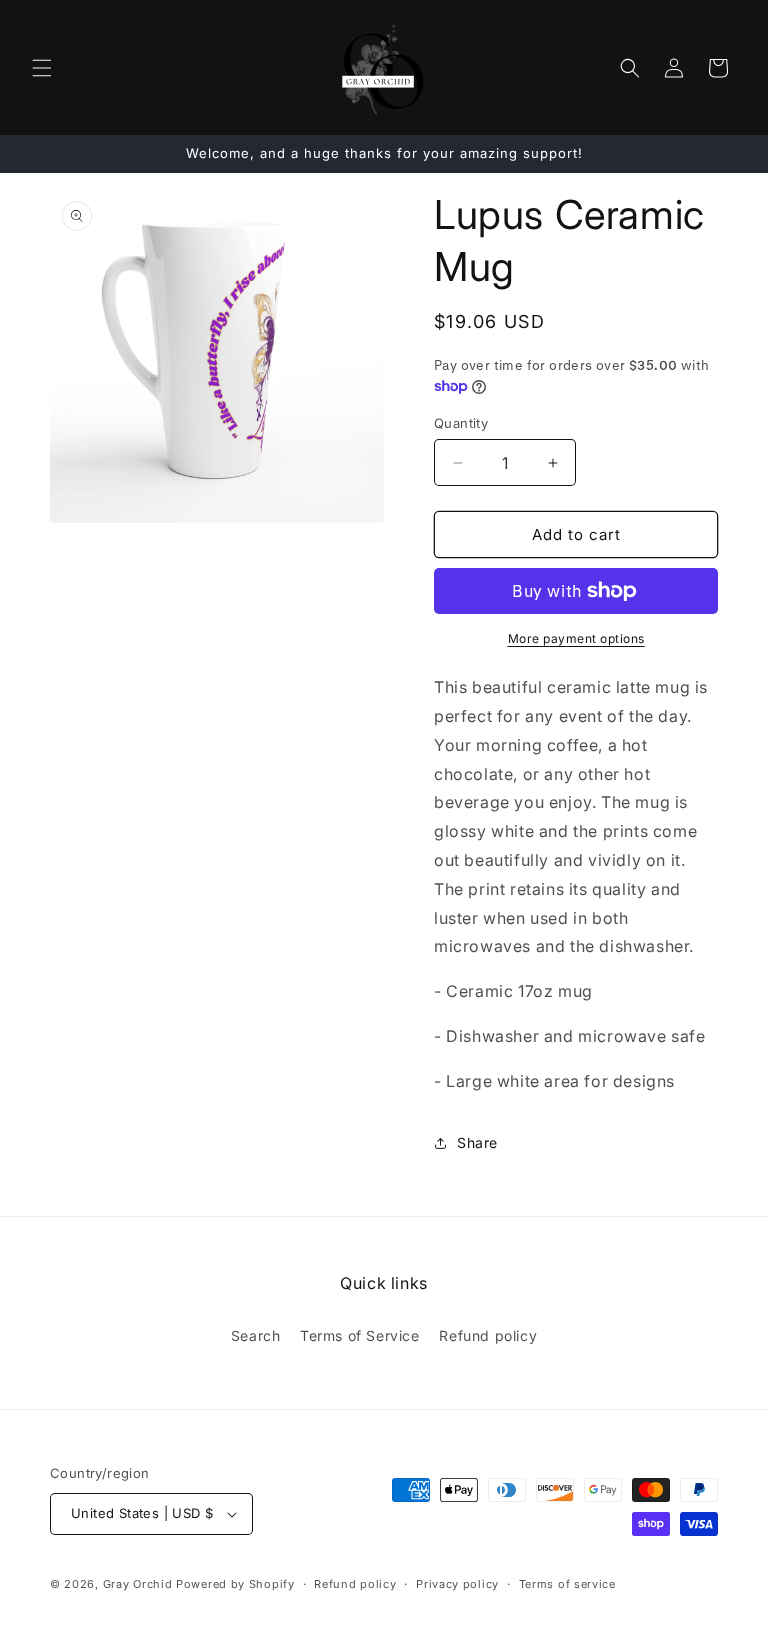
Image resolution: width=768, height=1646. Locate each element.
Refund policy (488, 1335)
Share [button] (477, 1142)
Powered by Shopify (235, 1584)
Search (256, 1335)
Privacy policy (457, 1584)
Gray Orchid (138, 1584)
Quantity (461, 423)
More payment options (576, 638)
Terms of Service (360, 1335)
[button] (42, 68)
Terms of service (567, 1584)
